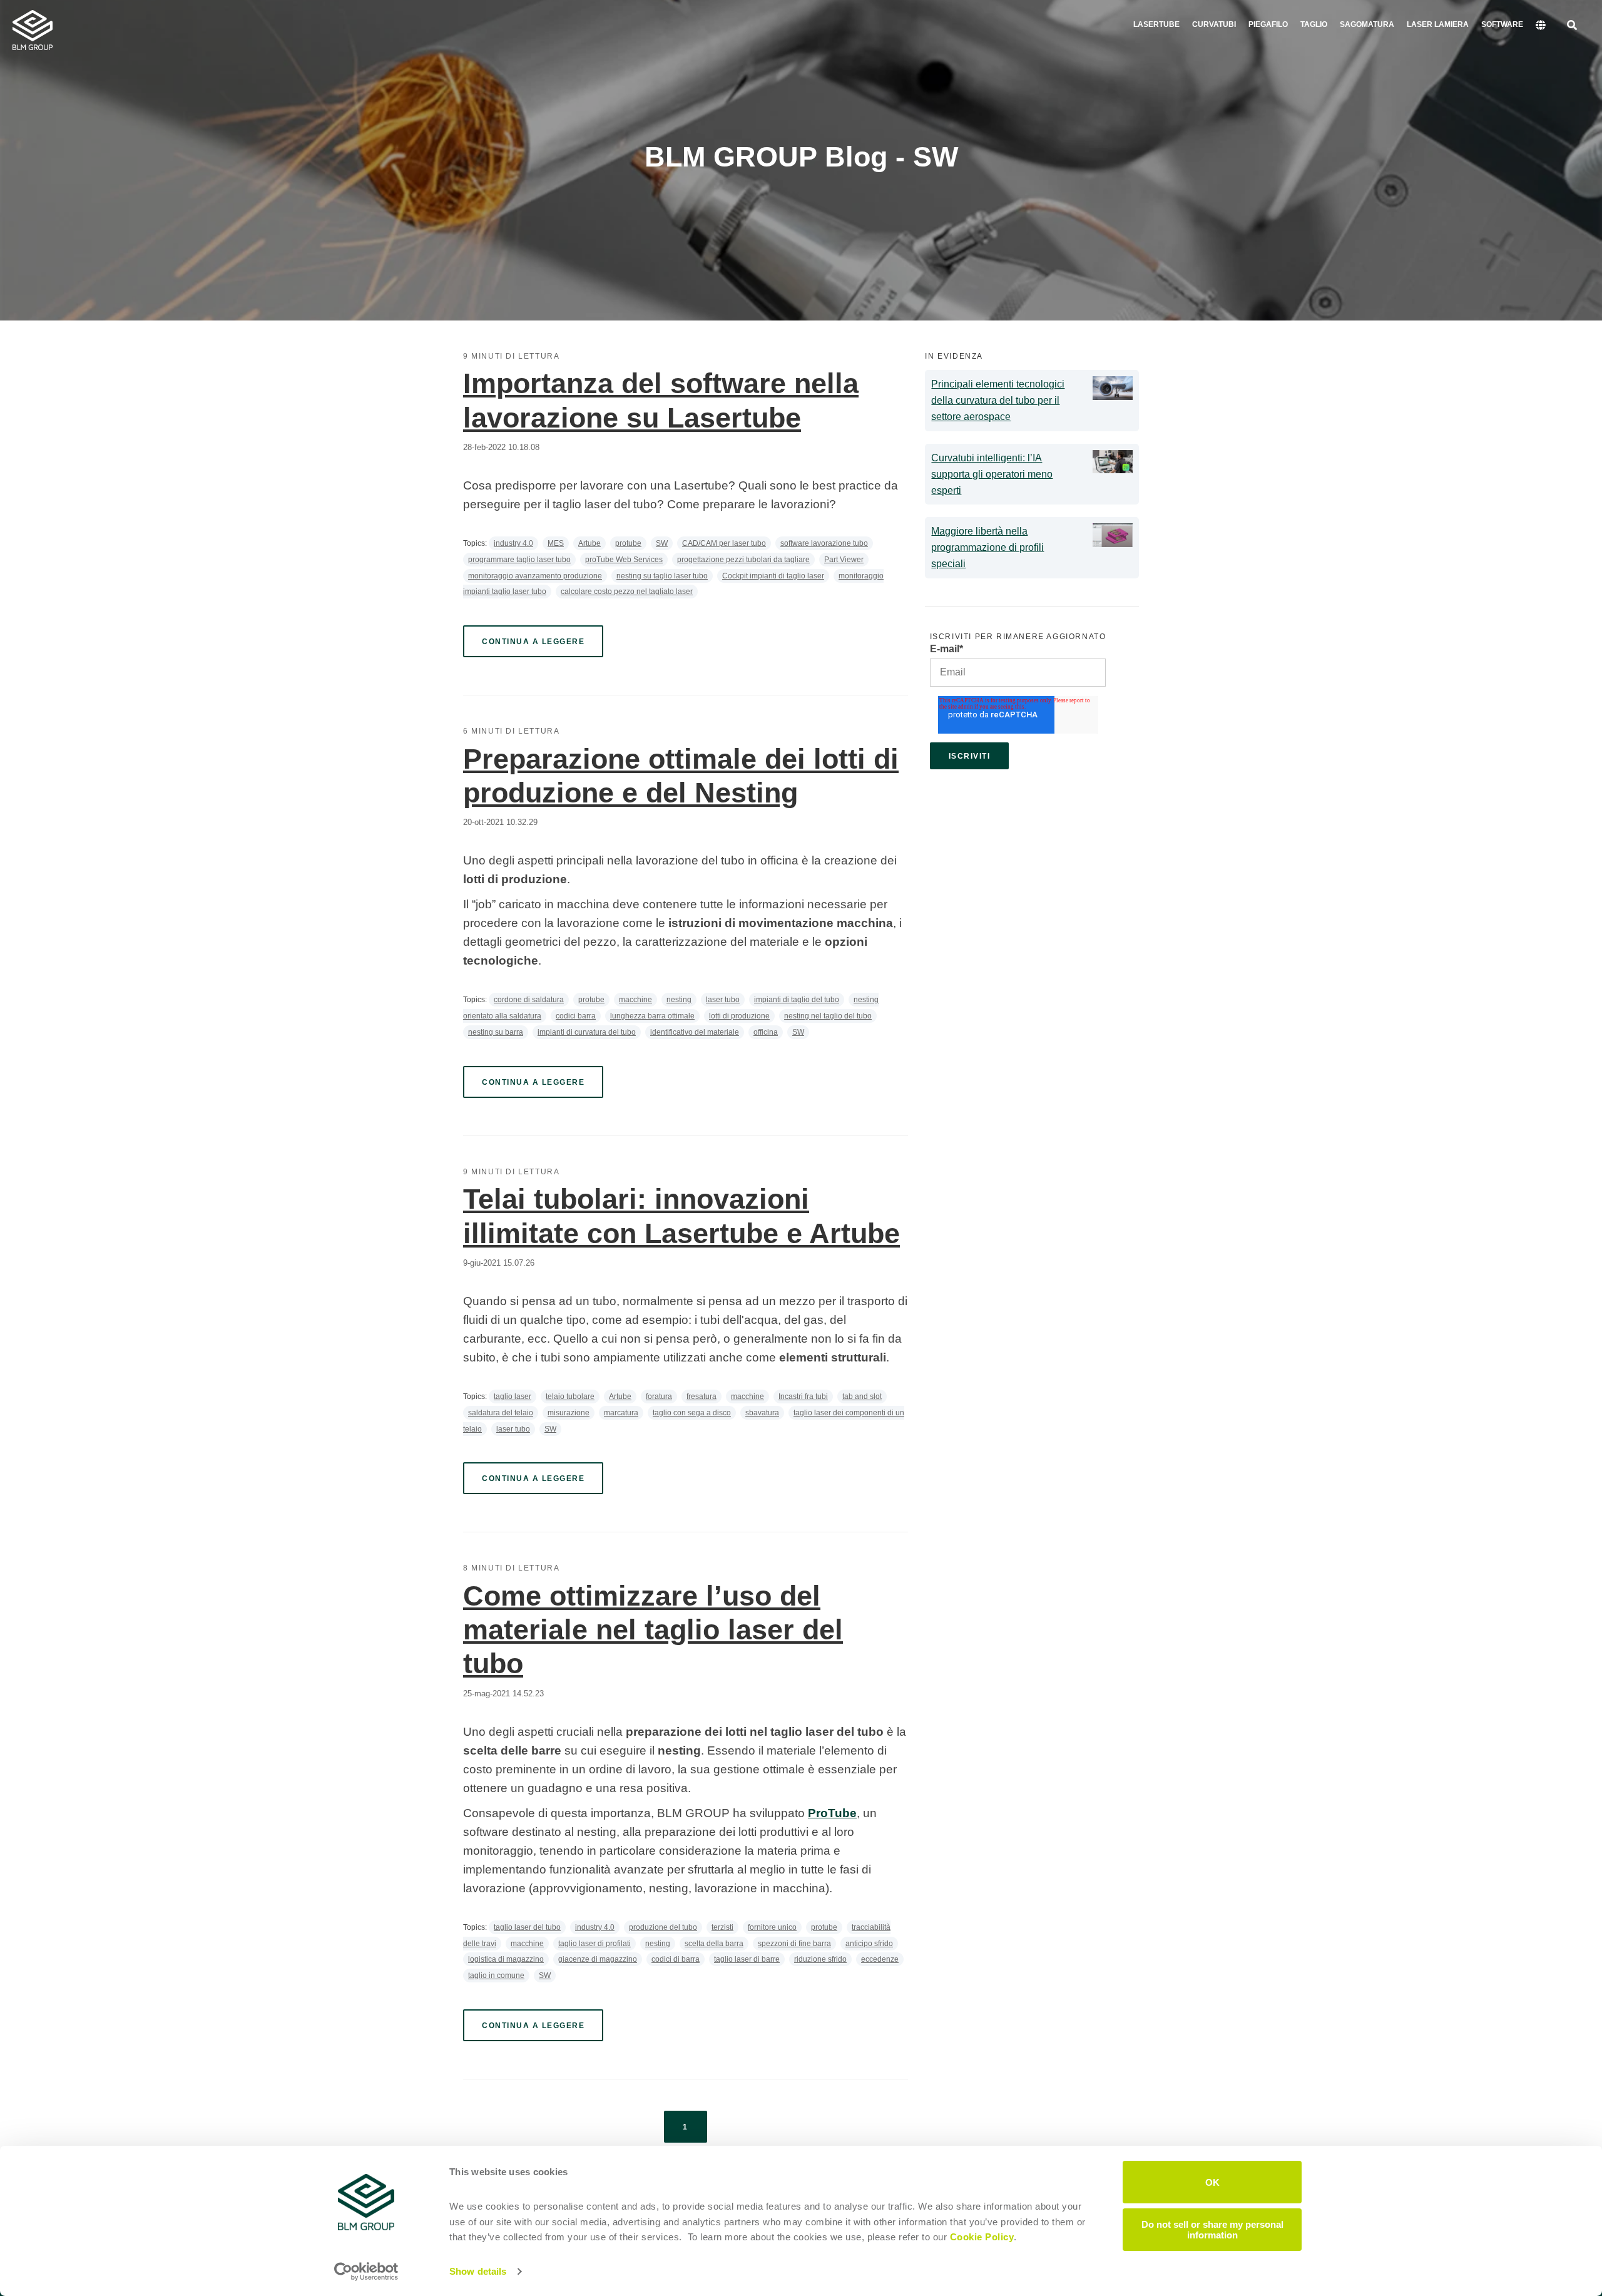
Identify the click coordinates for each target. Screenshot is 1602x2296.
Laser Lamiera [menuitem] (1438, 24)
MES (556, 543)
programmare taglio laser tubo (519, 560)
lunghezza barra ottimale (652, 1016)
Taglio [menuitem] (1314, 24)
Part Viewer (844, 560)
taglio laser (513, 1397)
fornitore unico (772, 1927)
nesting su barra (496, 1032)
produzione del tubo (663, 1927)
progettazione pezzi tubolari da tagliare (743, 560)
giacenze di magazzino (598, 1959)
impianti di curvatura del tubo (587, 1032)
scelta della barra (714, 1944)
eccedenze (880, 1959)
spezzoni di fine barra (794, 1944)
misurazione (569, 1413)
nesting (679, 1000)
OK (1212, 2182)
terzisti (722, 1927)
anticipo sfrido (869, 1944)
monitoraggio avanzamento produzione (535, 576)
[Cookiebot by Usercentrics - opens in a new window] (366, 2272)
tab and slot (862, 1397)
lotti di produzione (739, 1016)
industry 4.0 (513, 543)
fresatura (702, 1397)
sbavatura (762, 1413)
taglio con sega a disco (692, 1413)
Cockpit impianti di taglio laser (773, 576)
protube (628, 543)
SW (662, 543)
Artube (589, 543)
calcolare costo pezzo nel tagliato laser (627, 592)
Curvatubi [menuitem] (1214, 24)
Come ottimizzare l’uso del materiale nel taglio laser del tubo (653, 1630)
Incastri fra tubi (803, 1397)
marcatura (621, 1413)
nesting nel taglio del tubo (828, 1016)
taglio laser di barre (747, 1959)
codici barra (576, 1016)
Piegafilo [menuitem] (1268, 24)
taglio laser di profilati (594, 1944)
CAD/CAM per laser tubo (724, 543)
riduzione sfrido (820, 1959)
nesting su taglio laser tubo (662, 576)
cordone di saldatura (529, 1000)
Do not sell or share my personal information (1212, 2229)
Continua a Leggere (533, 642)
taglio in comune (496, 1976)
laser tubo (723, 1000)
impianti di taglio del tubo (797, 1000)
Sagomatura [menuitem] (1367, 24)
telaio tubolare (570, 1397)
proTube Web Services (624, 560)
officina (766, 1032)
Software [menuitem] (1502, 24)
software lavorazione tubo (824, 543)
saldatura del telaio (501, 1413)
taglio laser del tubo (527, 1927)
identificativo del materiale (695, 1032)
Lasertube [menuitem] (1156, 24)
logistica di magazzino (506, 1959)
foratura (659, 1397)
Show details (478, 2271)
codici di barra (676, 1959)
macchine (635, 1000)
